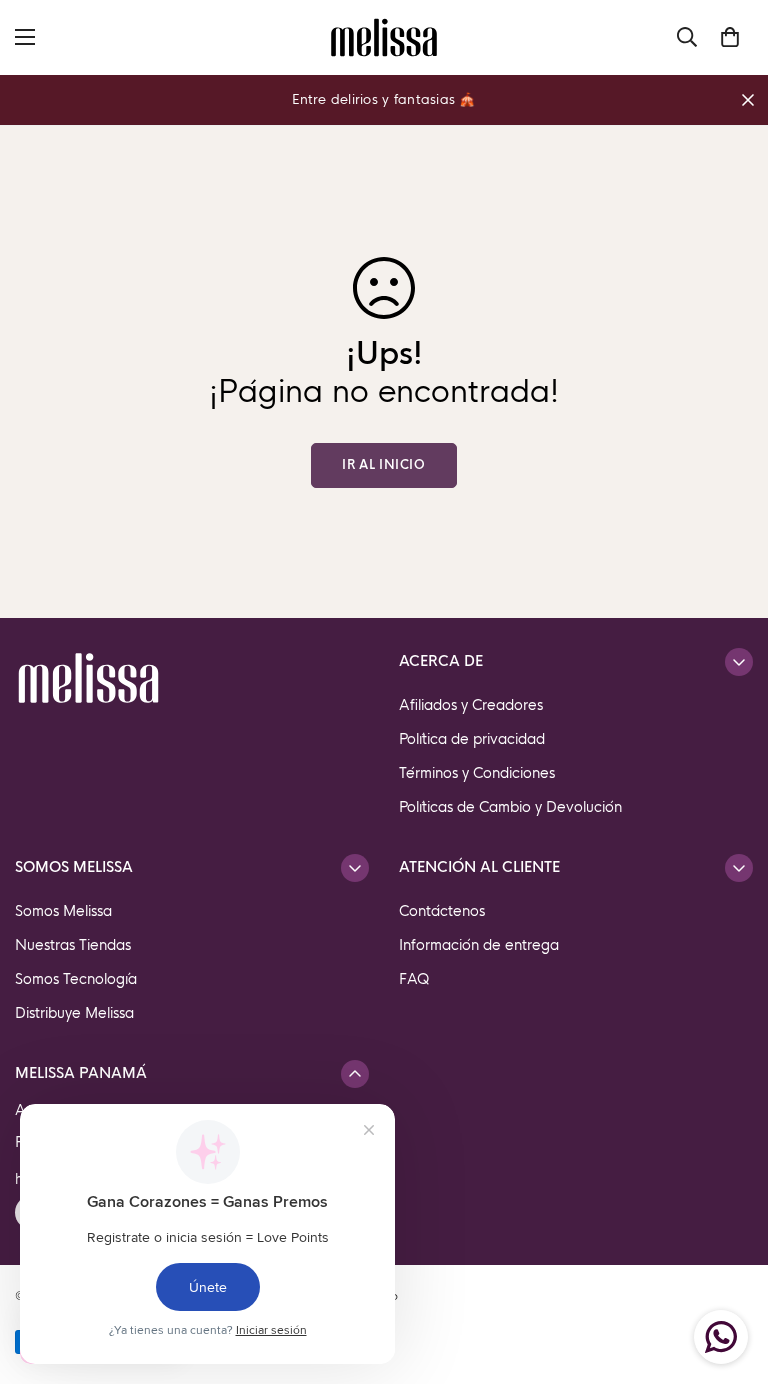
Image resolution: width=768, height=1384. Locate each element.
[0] (730, 37)
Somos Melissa (63, 911)
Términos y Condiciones (477, 773)
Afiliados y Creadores (471, 705)
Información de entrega (479, 945)
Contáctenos (442, 911)
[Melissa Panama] (384, 37)
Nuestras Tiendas (73, 945)
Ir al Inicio (383, 465)
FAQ (414, 979)
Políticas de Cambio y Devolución (510, 807)
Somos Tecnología (76, 979)
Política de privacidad (472, 739)
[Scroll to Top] (729, 1275)
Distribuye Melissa (74, 1013)
